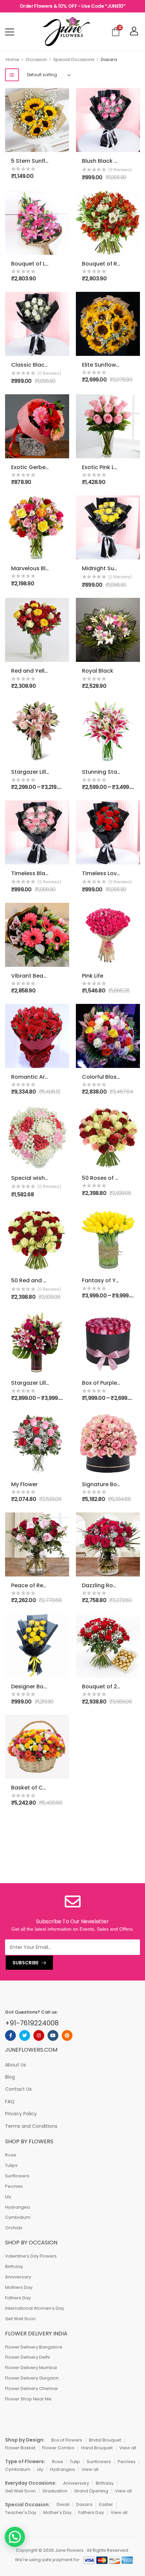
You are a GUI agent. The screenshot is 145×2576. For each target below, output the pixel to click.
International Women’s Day (35, 2308)
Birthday (14, 2266)
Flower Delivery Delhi (27, 2357)
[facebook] (10, 2035)
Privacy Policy (21, 2114)
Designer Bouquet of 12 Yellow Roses (61, 1686)
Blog (10, 2077)
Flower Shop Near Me (28, 2399)
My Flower (24, 1484)
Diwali (63, 2504)
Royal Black (98, 671)
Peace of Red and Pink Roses (50, 1585)
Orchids (14, 2228)
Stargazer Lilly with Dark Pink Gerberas (63, 1383)
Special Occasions (74, 59)
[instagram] (39, 2035)
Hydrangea (18, 2207)
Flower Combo (58, 2448)
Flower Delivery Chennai (31, 2388)
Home (12, 59)
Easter (106, 2504)
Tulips (11, 2165)
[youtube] (53, 2035)
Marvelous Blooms (36, 568)
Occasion (36, 59)
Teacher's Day (21, 2512)
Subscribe (25, 1963)
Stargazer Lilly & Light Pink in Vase (57, 772)
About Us (16, 2065)
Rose (11, 2155)
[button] (15, 2537)
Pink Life (93, 976)
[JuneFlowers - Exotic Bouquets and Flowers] (66, 32)
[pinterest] (67, 2035)
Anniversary (18, 2277)
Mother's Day (57, 2512)
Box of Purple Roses (108, 1383)
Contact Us (18, 2089)
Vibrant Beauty (32, 976)
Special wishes (31, 1178)
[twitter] (25, 2035)
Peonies (14, 2186)
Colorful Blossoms (107, 1077)
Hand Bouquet (97, 2448)
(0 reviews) (120, 170)
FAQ (10, 2102)
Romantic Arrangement (43, 1077)
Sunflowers (17, 2176)
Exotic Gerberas (33, 467)
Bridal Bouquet (105, 2440)
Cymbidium (18, 2217)
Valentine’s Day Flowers (31, 2256)
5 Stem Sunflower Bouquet (47, 161)
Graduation (55, 2491)
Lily (8, 2197)
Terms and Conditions (31, 2126)
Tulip (75, 2462)
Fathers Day (18, 2298)
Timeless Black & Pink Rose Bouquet (60, 873)
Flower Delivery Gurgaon (32, 2378)
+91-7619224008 (32, 2023)
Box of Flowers (67, 2440)
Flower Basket (20, 2448)
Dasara (84, 2504)
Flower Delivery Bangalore (34, 2347)
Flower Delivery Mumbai (31, 2368)
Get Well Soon (20, 2319)
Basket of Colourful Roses (46, 1788)
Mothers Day (19, 2287)
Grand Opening (91, 2491)
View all (128, 2448)
